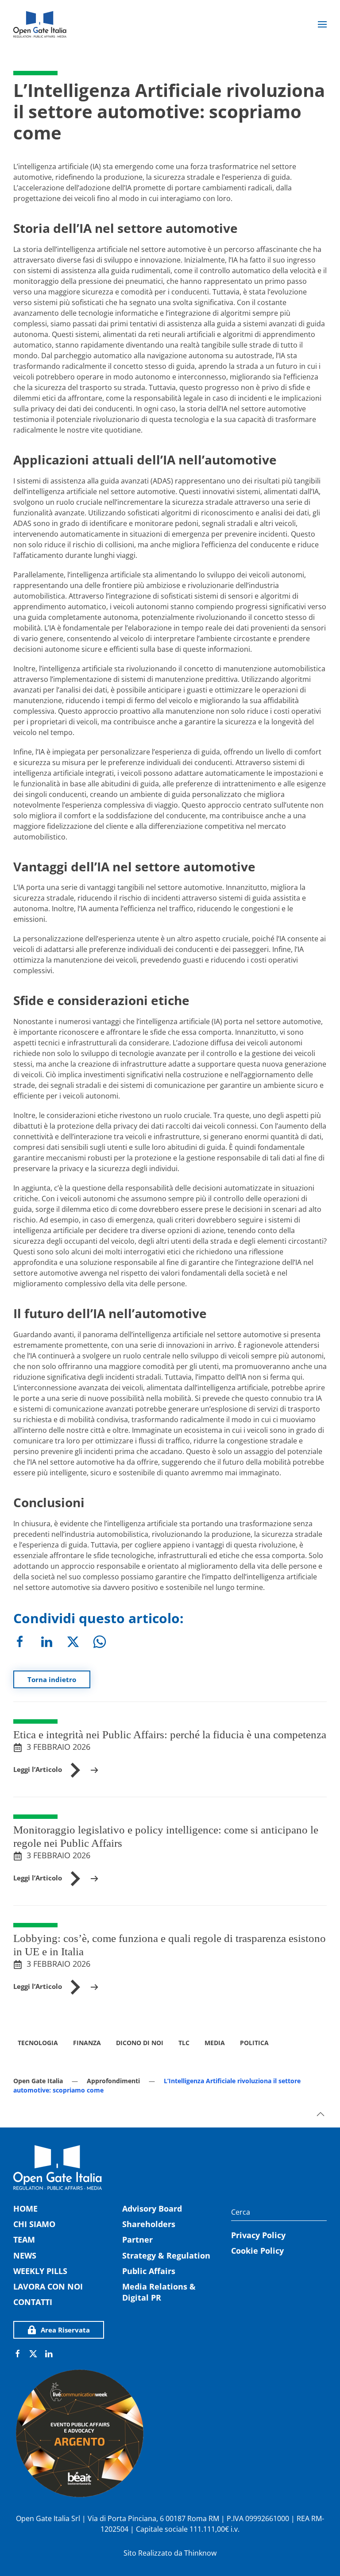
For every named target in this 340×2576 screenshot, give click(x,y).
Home (25, 2209)
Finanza (87, 2043)
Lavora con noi (48, 2286)
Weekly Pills (40, 2271)
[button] (322, 24)
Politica (254, 2043)
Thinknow (200, 2553)
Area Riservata (65, 2330)
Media (215, 2043)
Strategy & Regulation (166, 2255)
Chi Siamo (34, 2224)
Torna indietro (52, 1679)
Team (24, 2239)
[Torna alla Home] (40, 24)
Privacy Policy (258, 2235)
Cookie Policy (257, 2251)
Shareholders (149, 2224)
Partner (137, 2239)
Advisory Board (152, 2209)
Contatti (33, 2302)
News (25, 2255)
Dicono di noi (140, 2043)
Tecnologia (38, 2043)
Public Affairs (149, 2271)
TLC (184, 2043)
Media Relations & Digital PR (159, 2292)
